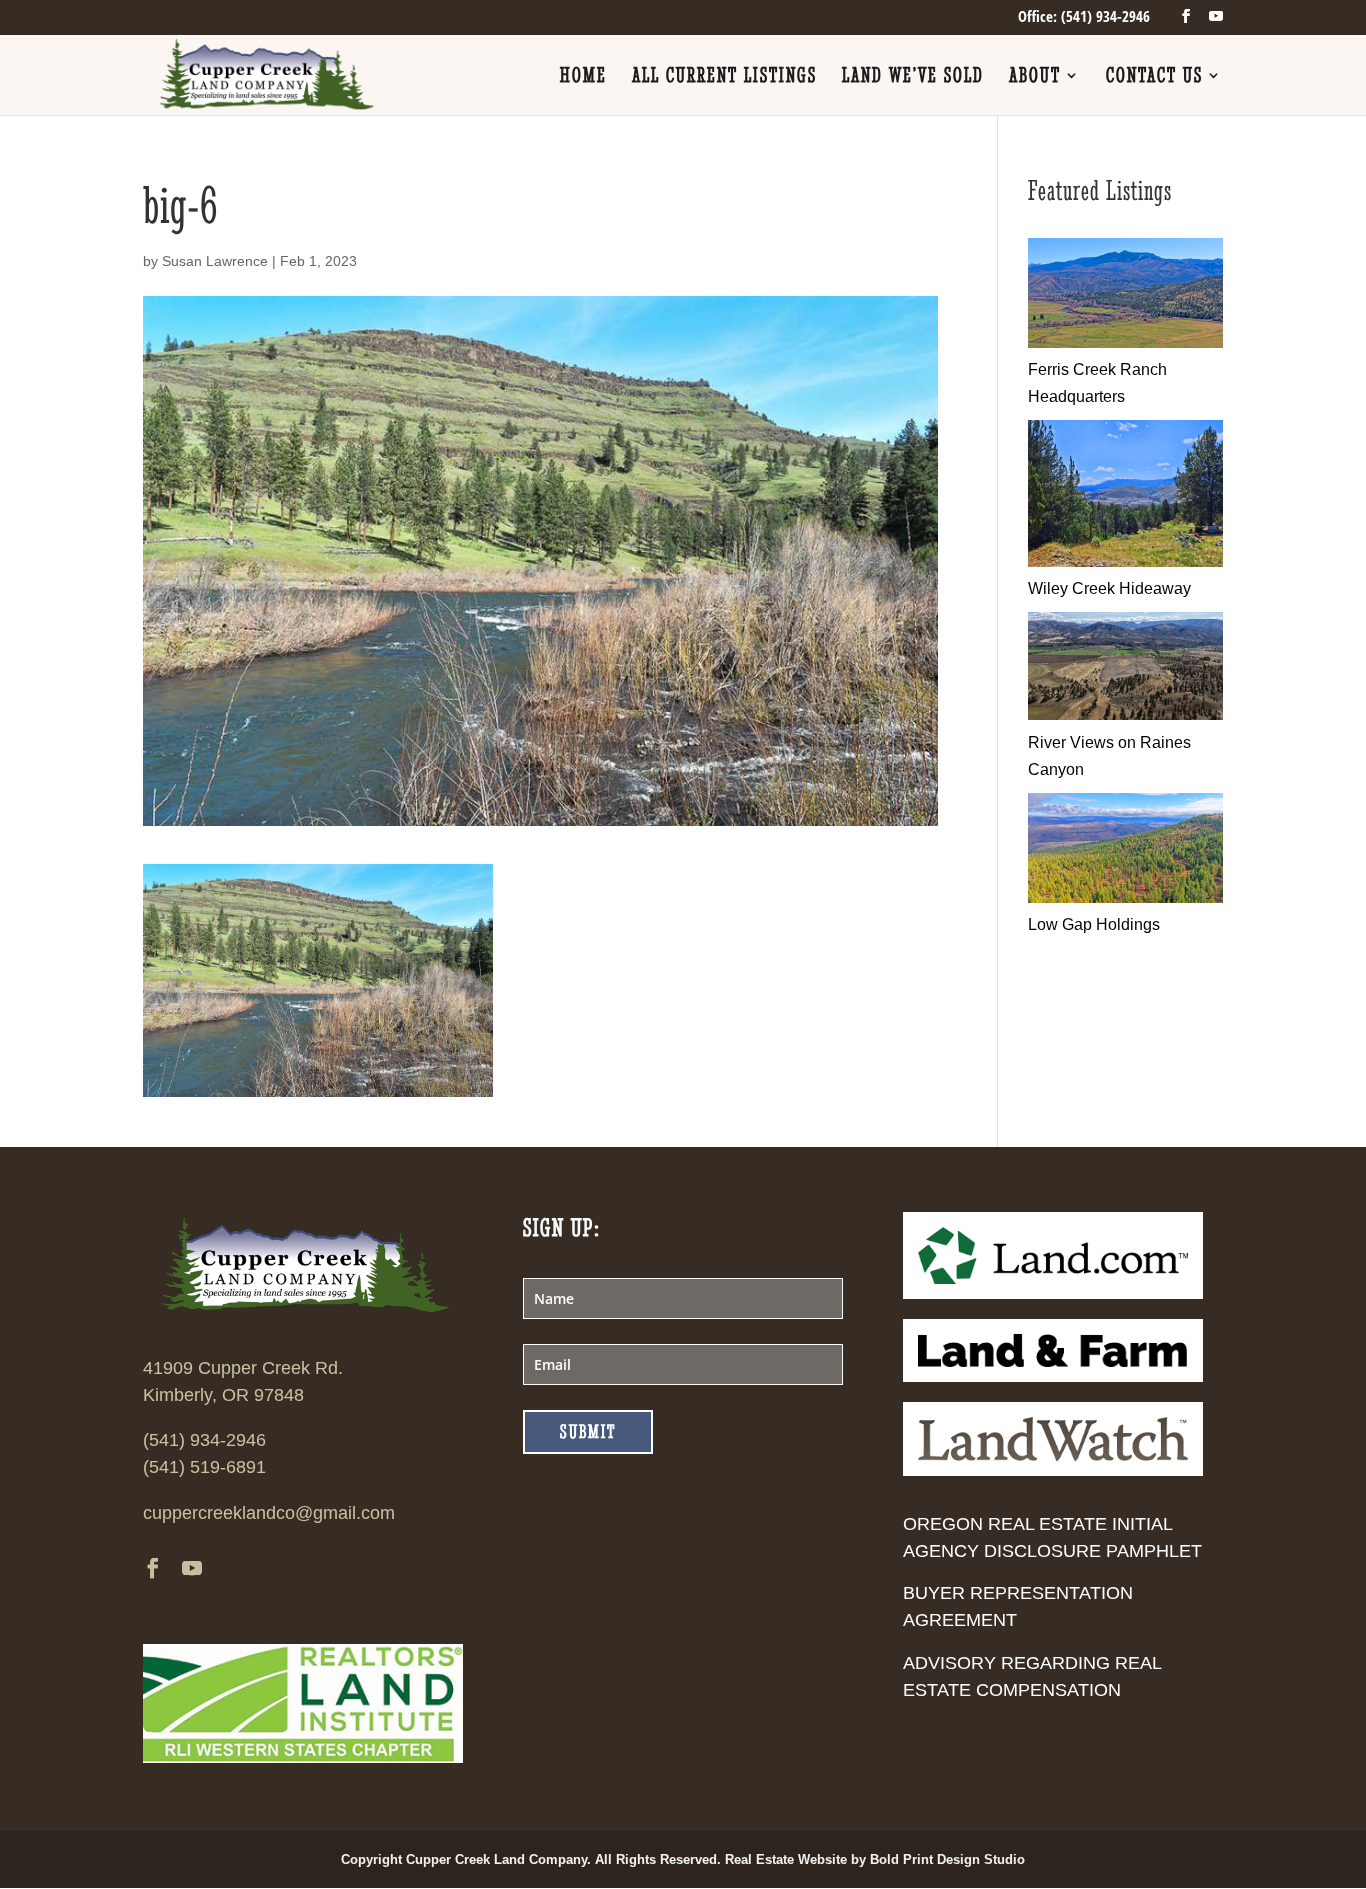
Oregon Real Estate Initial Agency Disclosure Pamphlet (1052, 1537)
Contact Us (1154, 77)
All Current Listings (724, 77)
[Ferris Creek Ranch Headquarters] (1125, 342)
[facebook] (1186, 16)
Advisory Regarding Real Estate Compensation (1032, 1676)
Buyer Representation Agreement (1018, 1606)
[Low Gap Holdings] (1125, 897)
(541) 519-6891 (204, 1467)
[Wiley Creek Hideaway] (1125, 561)
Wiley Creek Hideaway (1109, 588)
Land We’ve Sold (913, 77)
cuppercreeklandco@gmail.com (269, 1513)
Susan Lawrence (215, 261)
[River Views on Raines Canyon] (1125, 714)
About (1035, 77)
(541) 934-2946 (204, 1440)
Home (583, 77)
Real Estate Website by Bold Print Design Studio (875, 1859)
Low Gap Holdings (1094, 924)
